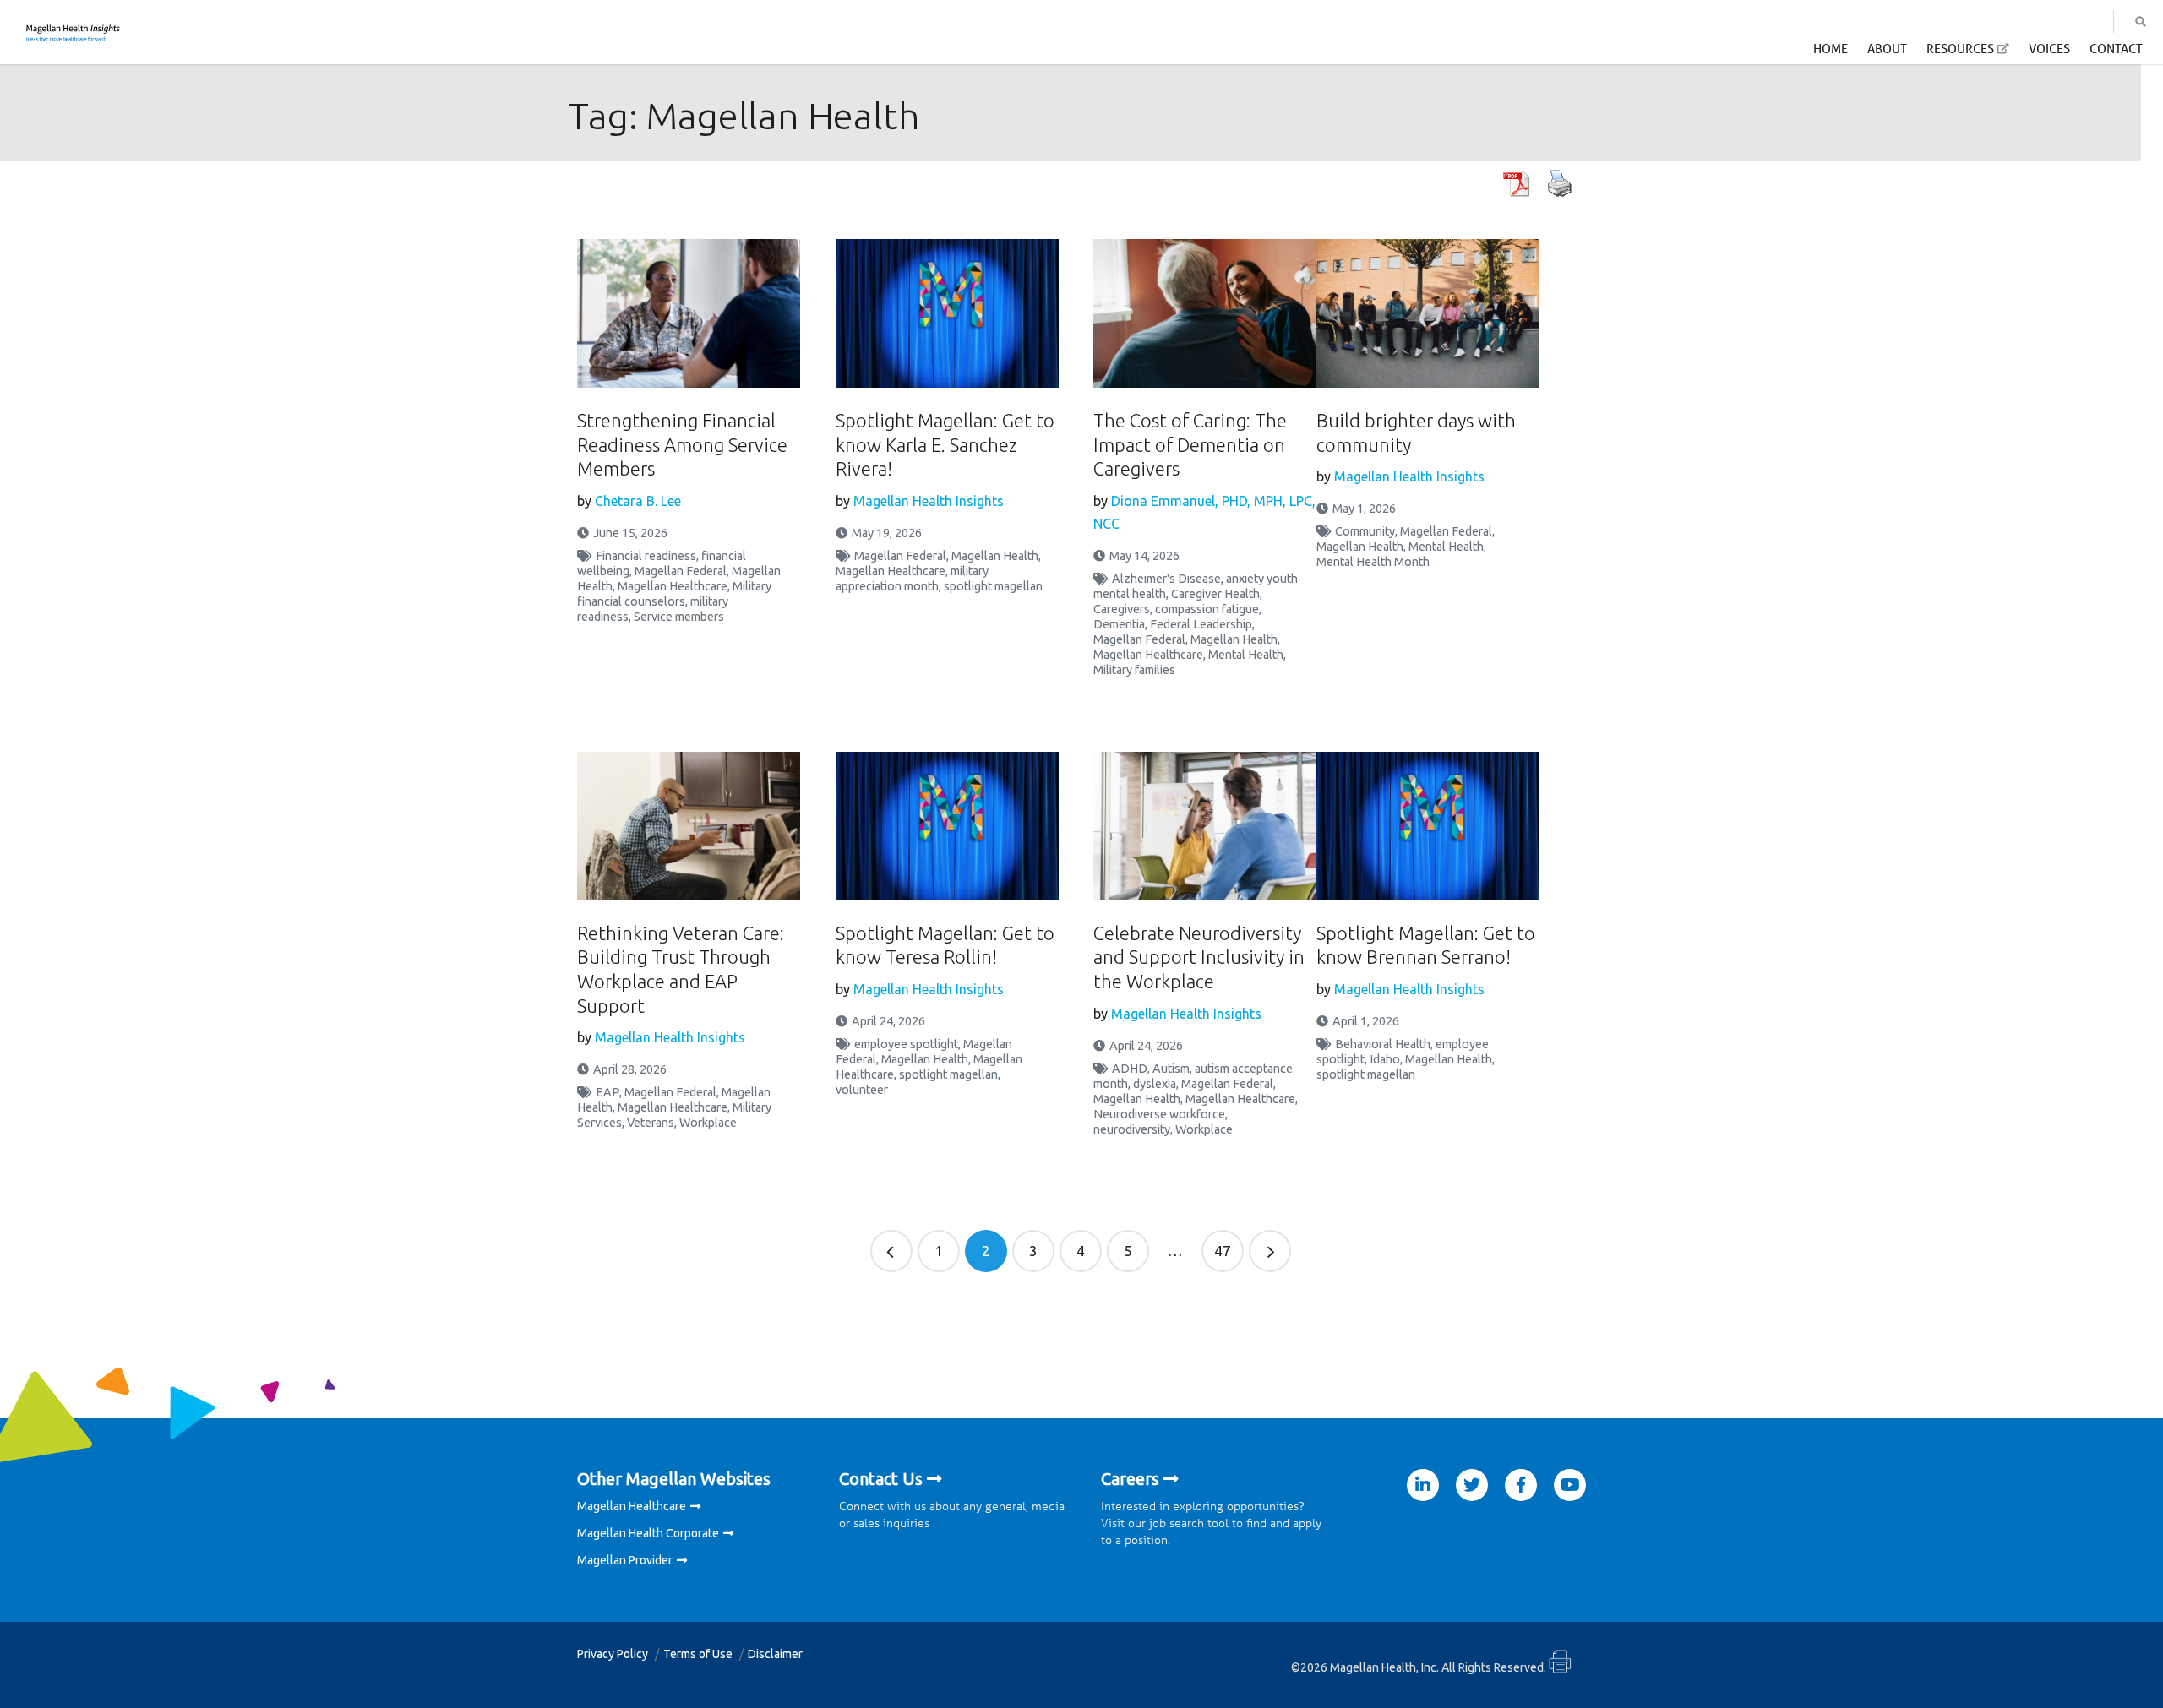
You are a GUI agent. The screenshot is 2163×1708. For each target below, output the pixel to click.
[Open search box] (2141, 22)
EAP (607, 1092)
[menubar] (1978, 54)
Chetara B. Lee (638, 501)
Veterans (651, 1123)
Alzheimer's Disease (1166, 579)
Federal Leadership (1201, 624)
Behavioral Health (1383, 1044)
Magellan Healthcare (673, 586)
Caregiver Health (1215, 594)
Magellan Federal (681, 571)
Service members (679, 617)
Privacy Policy (613, 1654)
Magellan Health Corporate (648, 1533)
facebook (1521, 1485)
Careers (1130, 1479)
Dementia (1119, 624)
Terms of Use (698, 1654)
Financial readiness (646, 556)
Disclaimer (775, 1654)
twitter (1472, 1485)
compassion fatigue (1207, 609)
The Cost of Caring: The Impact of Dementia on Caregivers (1190, 444)
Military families (1134, 670)
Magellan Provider (625, 1560)
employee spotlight (906, 1044)
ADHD (1130, 1069)
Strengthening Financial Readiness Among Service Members (682, 444)
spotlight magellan (993, 586)
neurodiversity (1132, 1129)
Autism (1171, 1069)
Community (1365, 531)
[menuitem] (1831, 53)
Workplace (708, 1123)
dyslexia (1155, 1084)
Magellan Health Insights (929, 501)
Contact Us (881, 1479)
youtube (1570, 1485)
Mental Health (1246, 655)
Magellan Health (995, 556)
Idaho (1385, 1059)
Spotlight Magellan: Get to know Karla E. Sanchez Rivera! (945, 444)
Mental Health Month (1373, 562)
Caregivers (1122, 609)
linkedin (1423, 1485)
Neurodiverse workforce (1159, 1114)
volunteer (862, 1090)
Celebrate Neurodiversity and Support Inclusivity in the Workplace (1199, 957)
